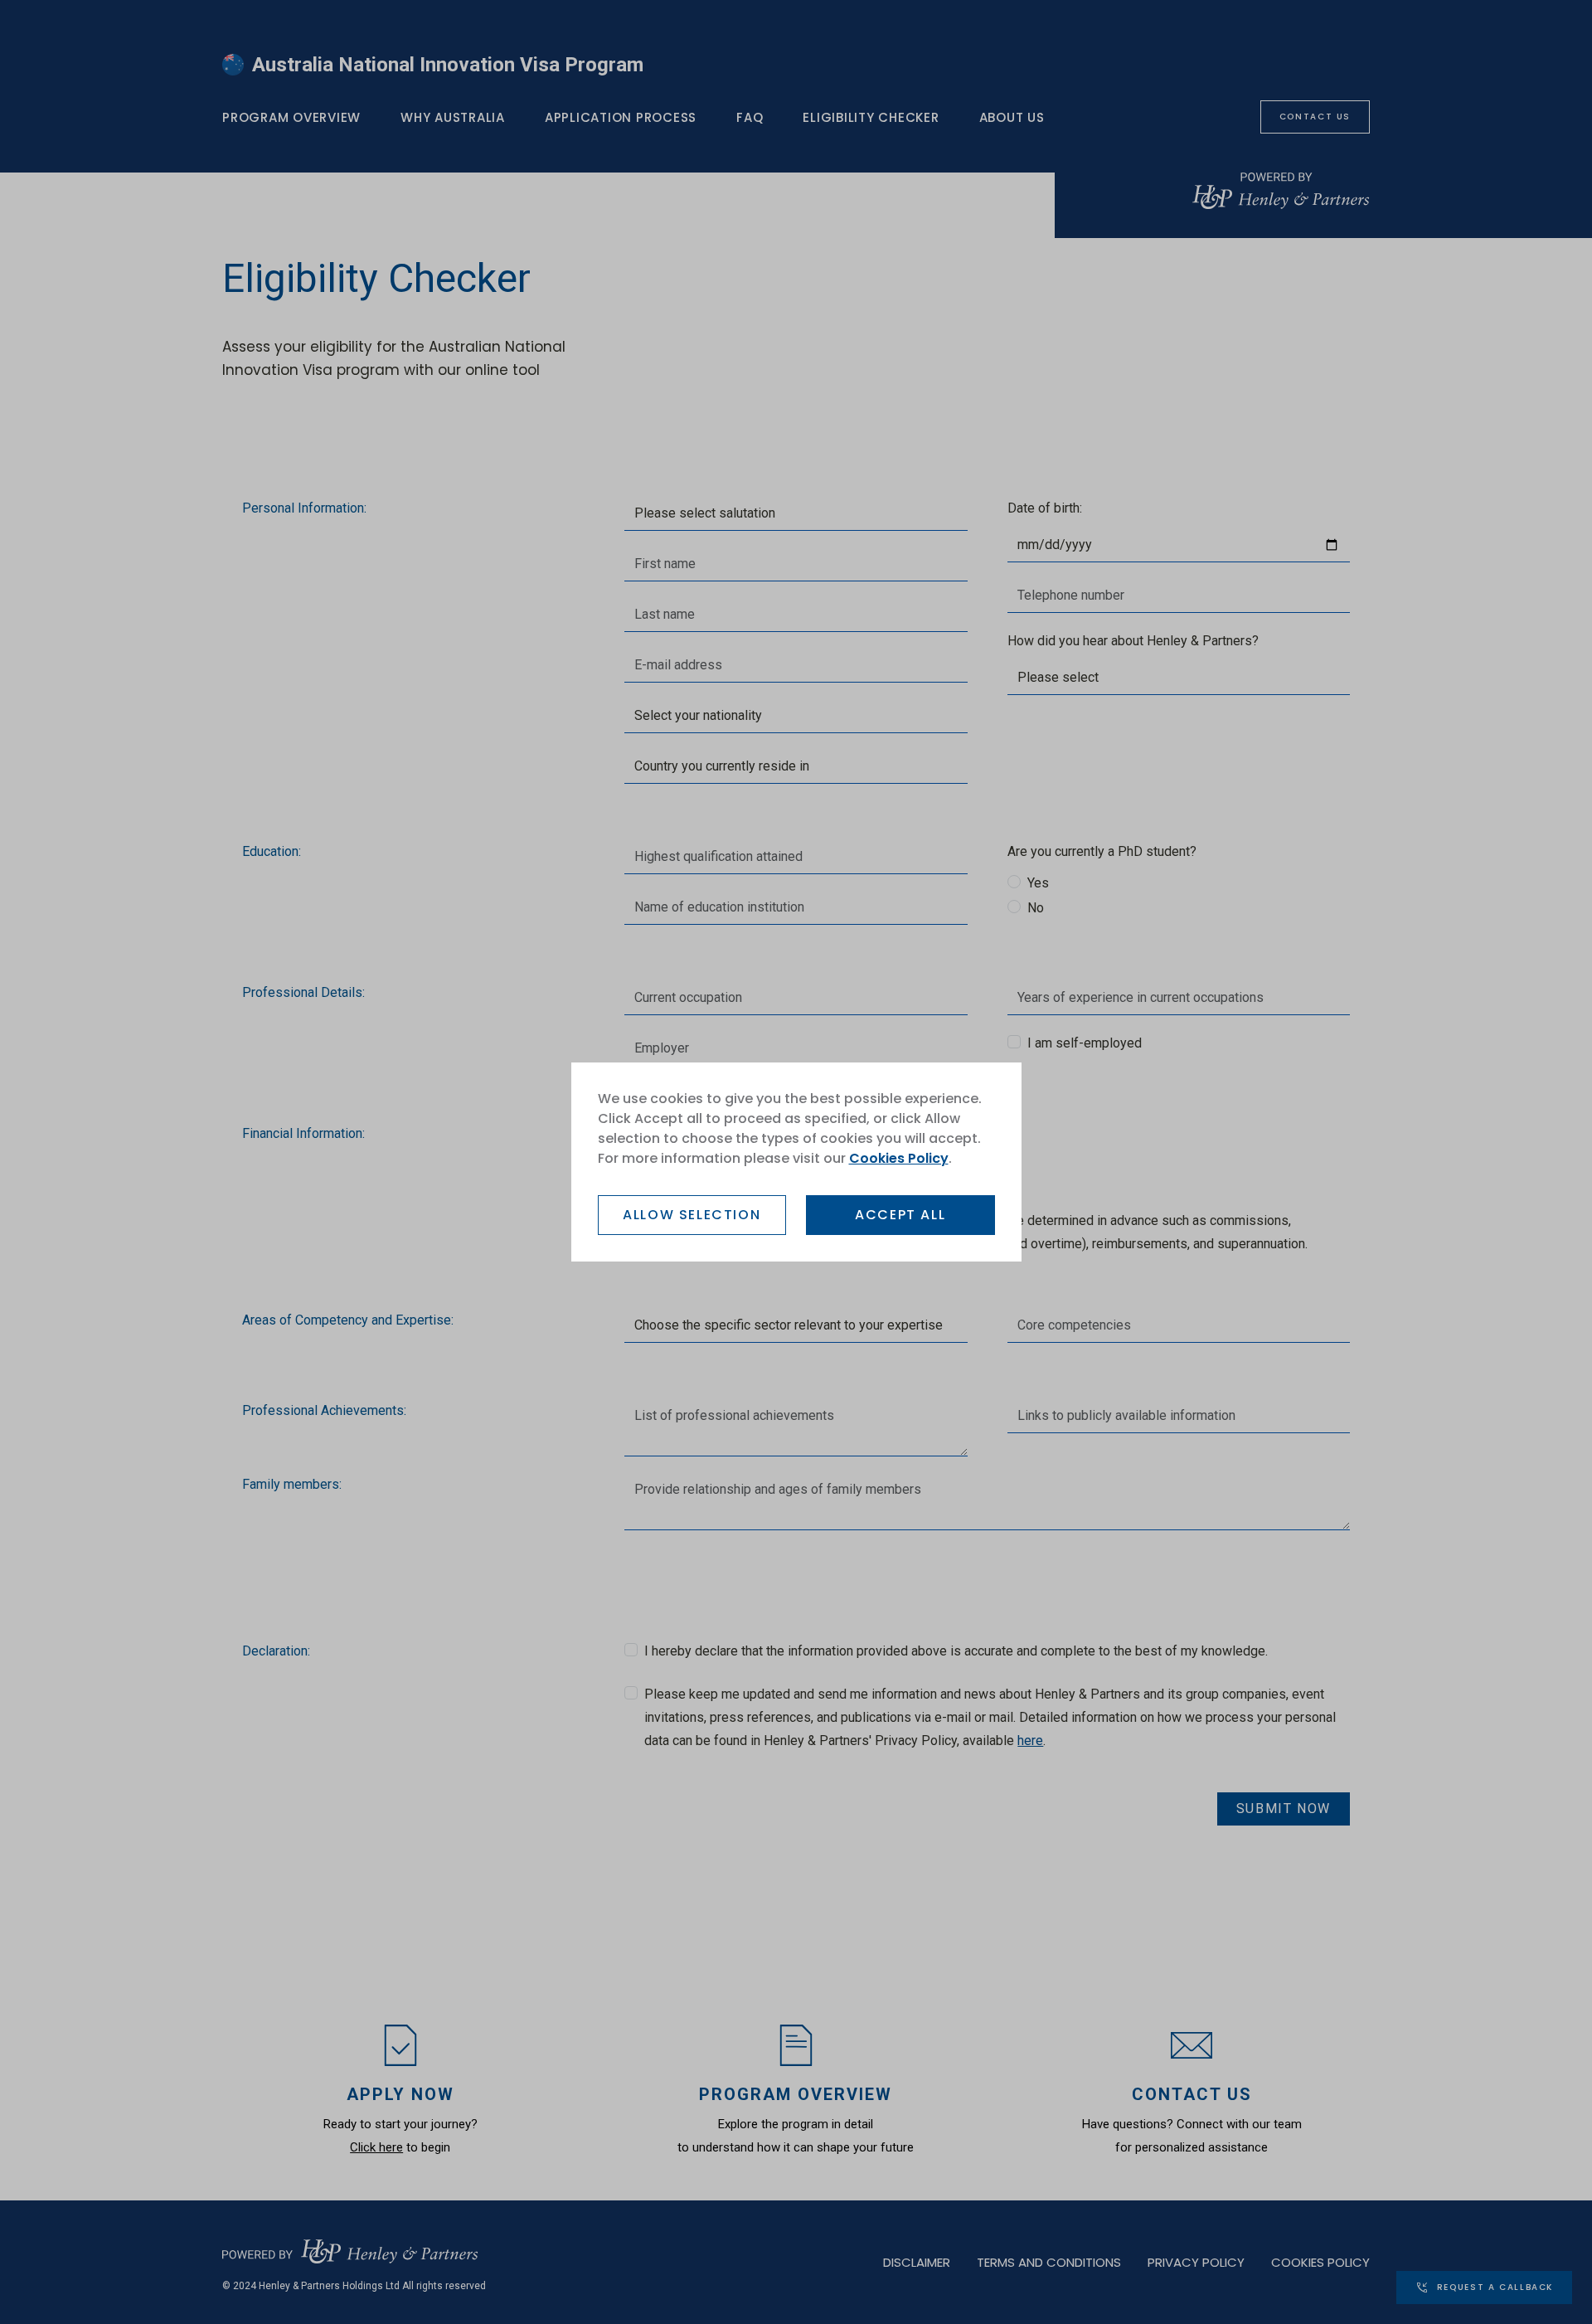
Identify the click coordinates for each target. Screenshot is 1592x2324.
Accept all (900, 1215)
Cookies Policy (899, 1158)
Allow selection (692, 1215)
